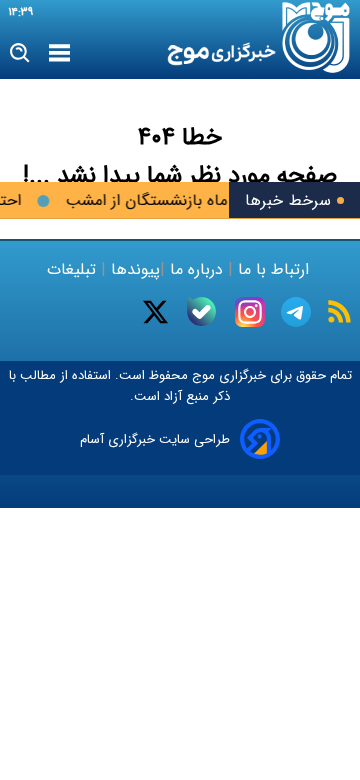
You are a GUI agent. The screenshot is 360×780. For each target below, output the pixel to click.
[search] (20, 53)
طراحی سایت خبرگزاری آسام (155, 439)
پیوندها (133, 269)
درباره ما (196, 269)
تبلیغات (74, 269)
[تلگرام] (296, 312)
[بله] (201, 311)
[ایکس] (155, 312)
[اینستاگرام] (250, 312)
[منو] (59, 54)
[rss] (339, 311)
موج (201, 375)
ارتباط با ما (273, 269)
